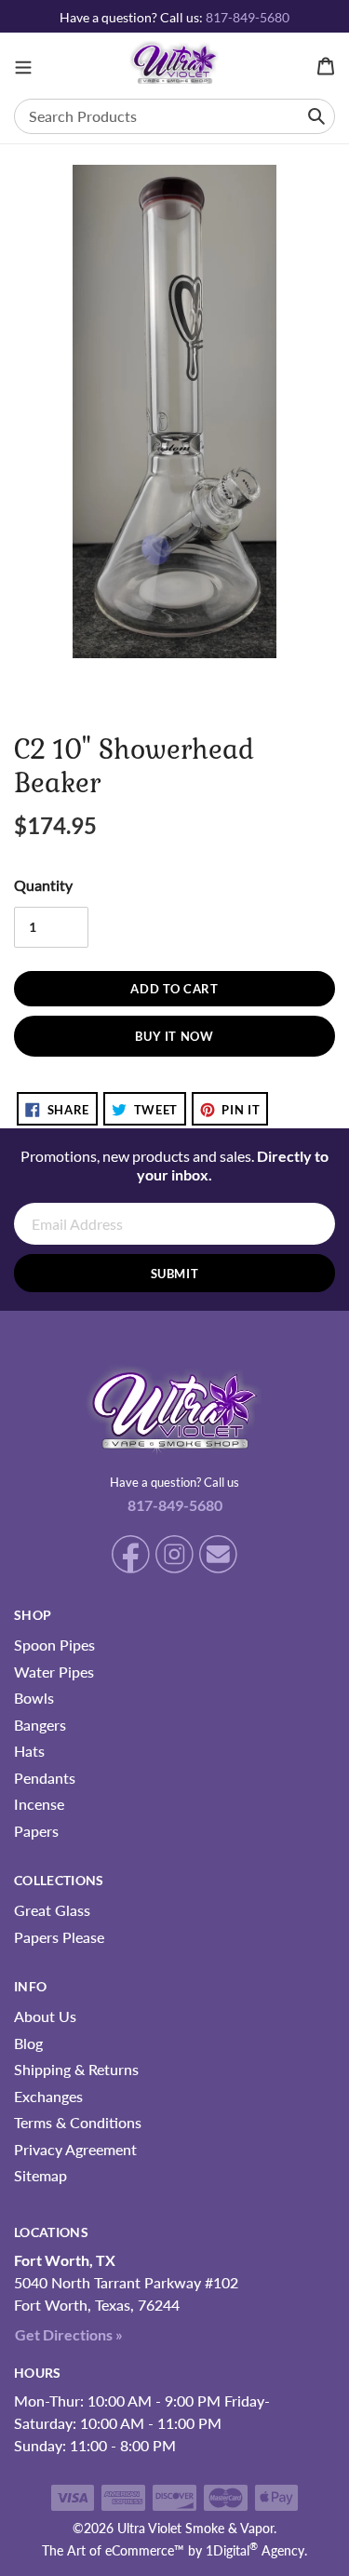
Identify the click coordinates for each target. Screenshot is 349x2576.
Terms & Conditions (78, 2122)
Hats (29, 1751)
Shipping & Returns (76, 2069)
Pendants (45, 1778)
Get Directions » (69, 2334)
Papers (36, 1831)
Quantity (43, 885)
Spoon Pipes (54, 1645)
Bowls (34, 1698)
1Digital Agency (255, 2550)
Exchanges (48, 2096)
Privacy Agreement (75, 2149)
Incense (39, 1804)
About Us (45, 2016)
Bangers (40, 1725)
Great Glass (52, 1910)
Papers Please (59, 1937)
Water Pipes (54, 1672)
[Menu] (23, 66)
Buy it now (174, 1036)
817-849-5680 (248, 17)
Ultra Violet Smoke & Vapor (195, 2528)
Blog (28, 2043)
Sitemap (40, 2175)
